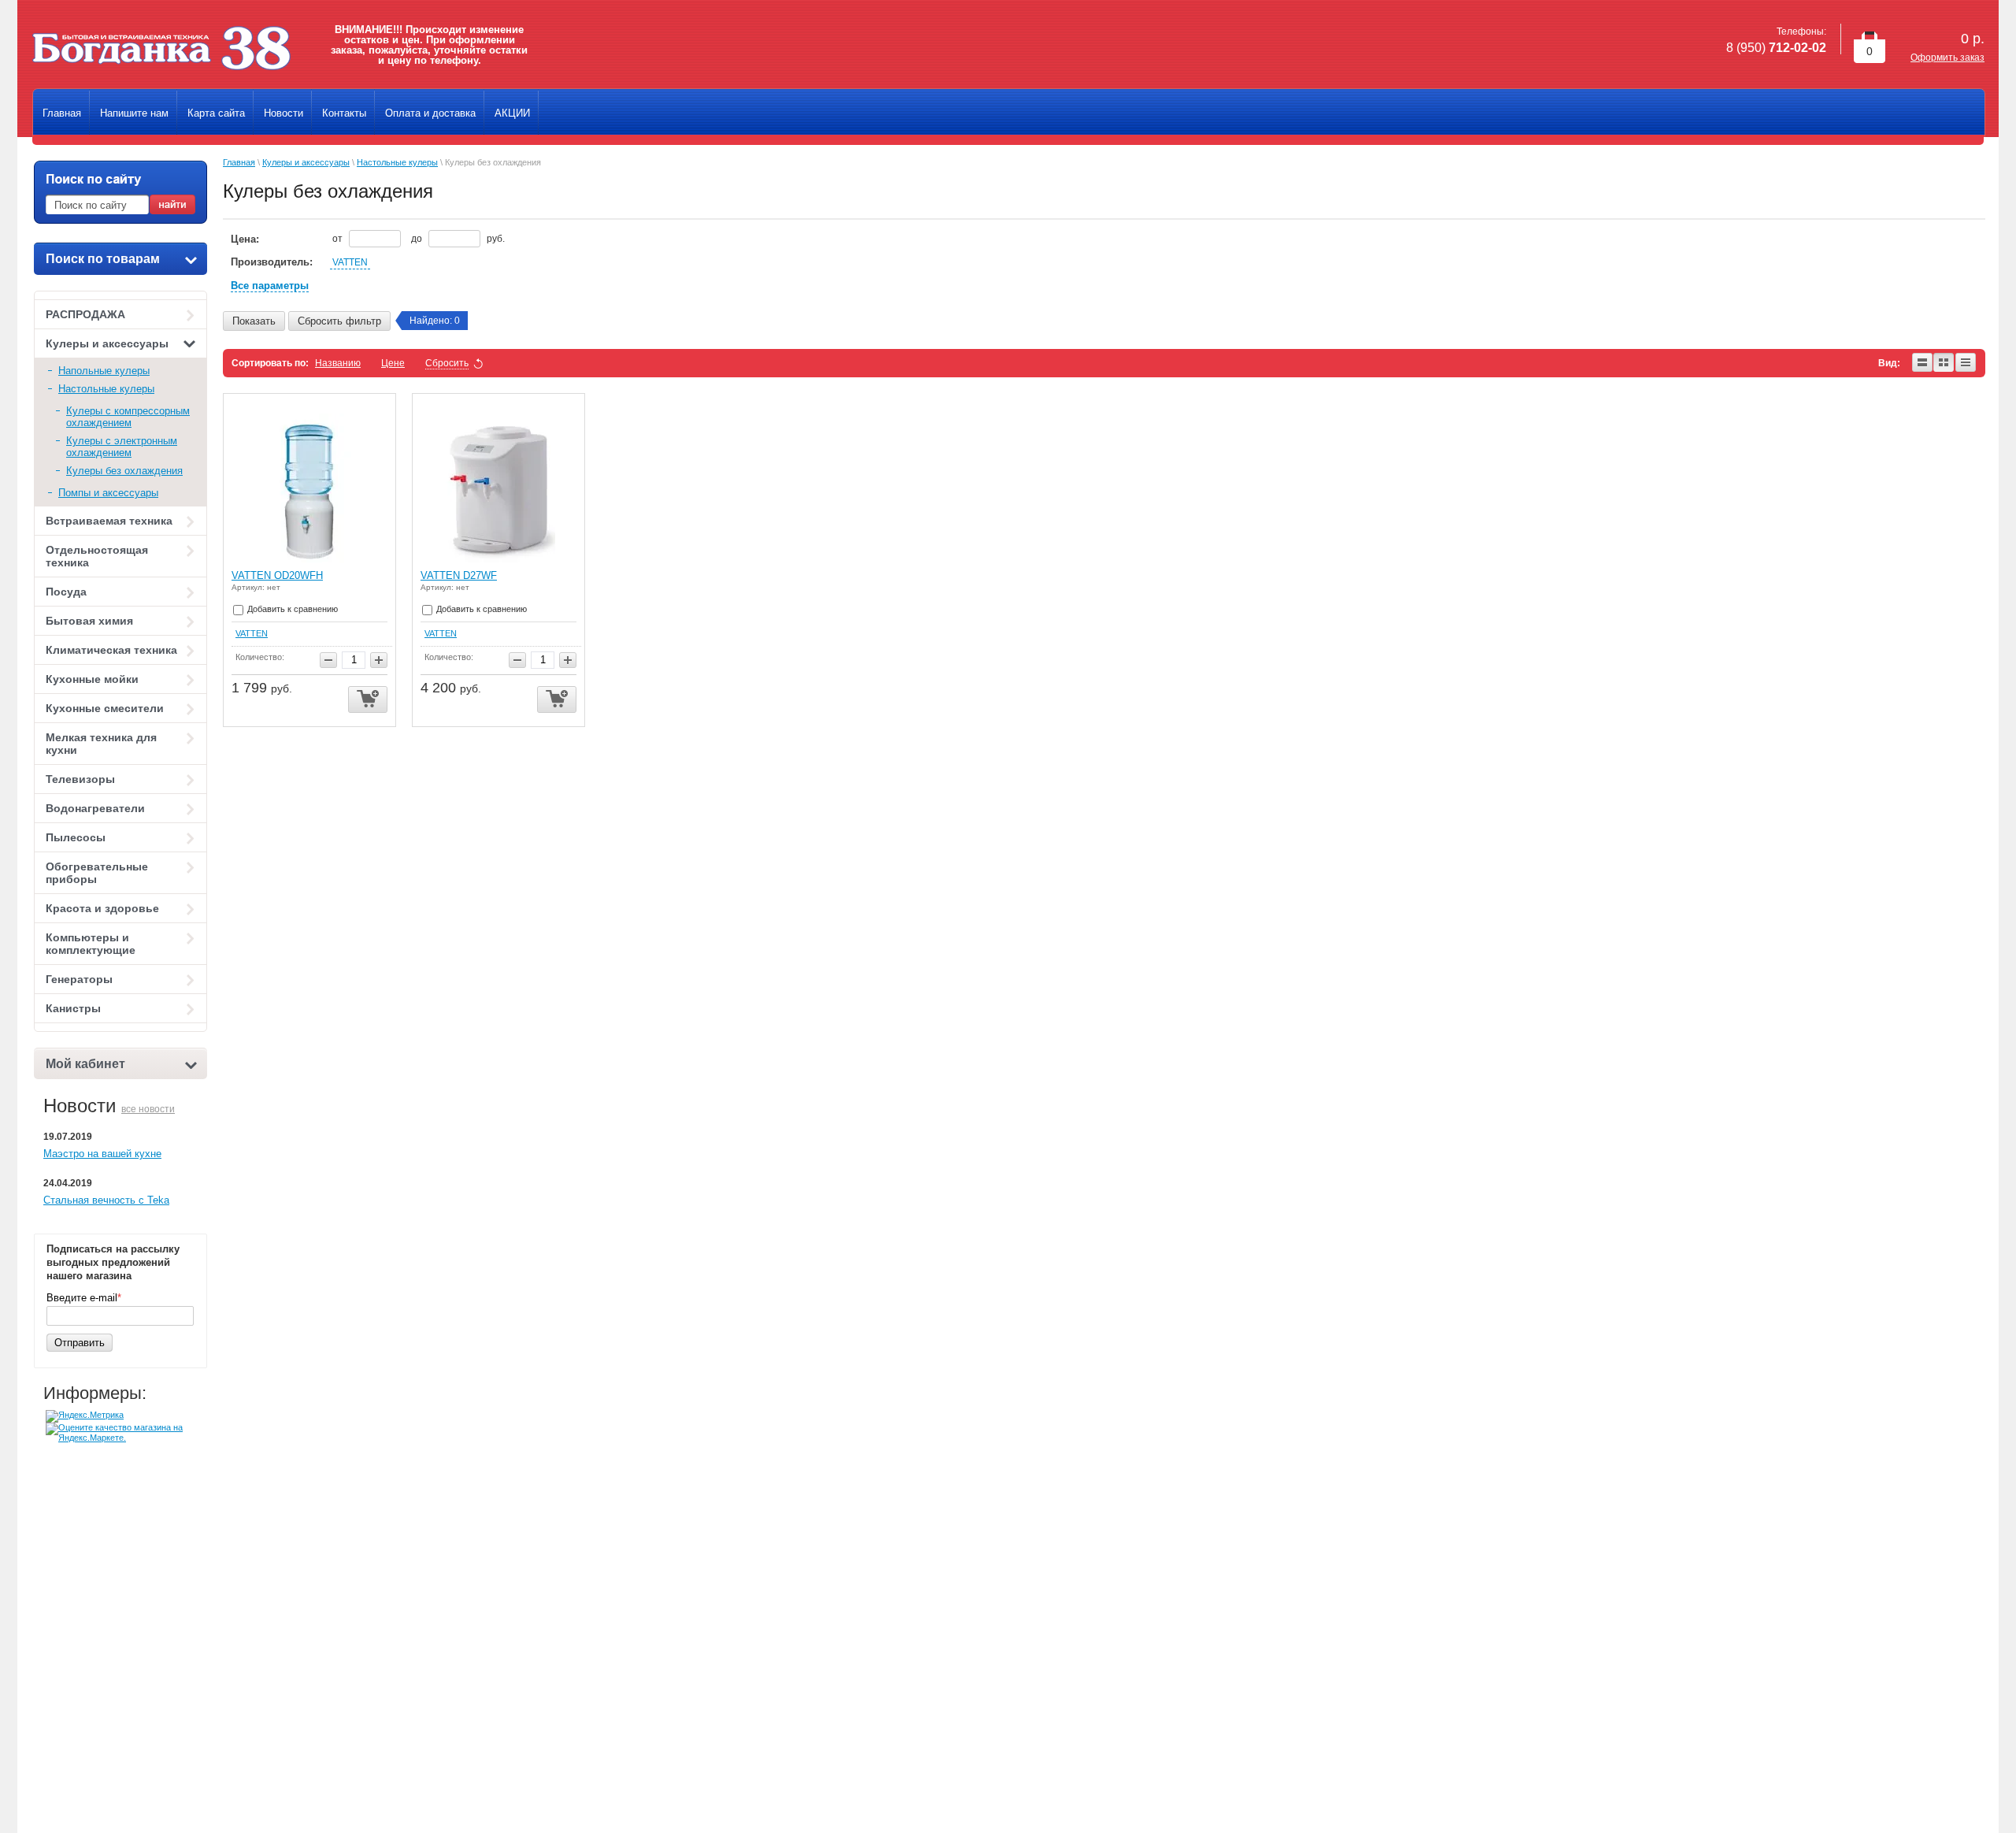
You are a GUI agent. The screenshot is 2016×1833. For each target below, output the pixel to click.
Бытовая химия (89, 621)
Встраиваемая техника (109, 521)
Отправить (80, 1343)
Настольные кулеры (106, 389)
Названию (338, 363)
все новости (148, 1109)
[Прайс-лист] (1966, 363)
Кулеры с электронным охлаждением (122, 447)
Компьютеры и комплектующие (91, 944)
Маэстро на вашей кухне (102, 1154)
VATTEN (350, 262)
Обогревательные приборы (97, 873)
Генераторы (79, 979)
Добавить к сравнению (291, 609)
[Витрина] (1944, 363)
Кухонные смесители (105, 708)
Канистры (73, 1008)
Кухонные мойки (92, 679)
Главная (239, 162)
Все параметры (270, 286)
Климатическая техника (111, 650)
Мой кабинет (85, 1064)
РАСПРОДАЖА (85, 314)
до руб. (458, 239)
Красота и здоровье (102, 908)
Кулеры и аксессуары (107, 343)
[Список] (1923, 363)
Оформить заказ (1947, 58)
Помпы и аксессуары (108, 493)
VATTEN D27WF (459, 575)
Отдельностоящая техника (97, 556)
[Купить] (368, 700)
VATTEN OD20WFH (277, 575)
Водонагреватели (95, 808)
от (339, 239)
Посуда (66, 592)
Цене (393, 363)
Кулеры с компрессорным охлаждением (128, 417)
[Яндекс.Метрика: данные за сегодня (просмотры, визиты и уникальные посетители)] (85, 1416)
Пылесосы (76, 837)
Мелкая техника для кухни (101, 744)
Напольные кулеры (104, 371)
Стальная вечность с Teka (106, 1200)
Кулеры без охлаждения (124, 471)
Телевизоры (80, 779)
